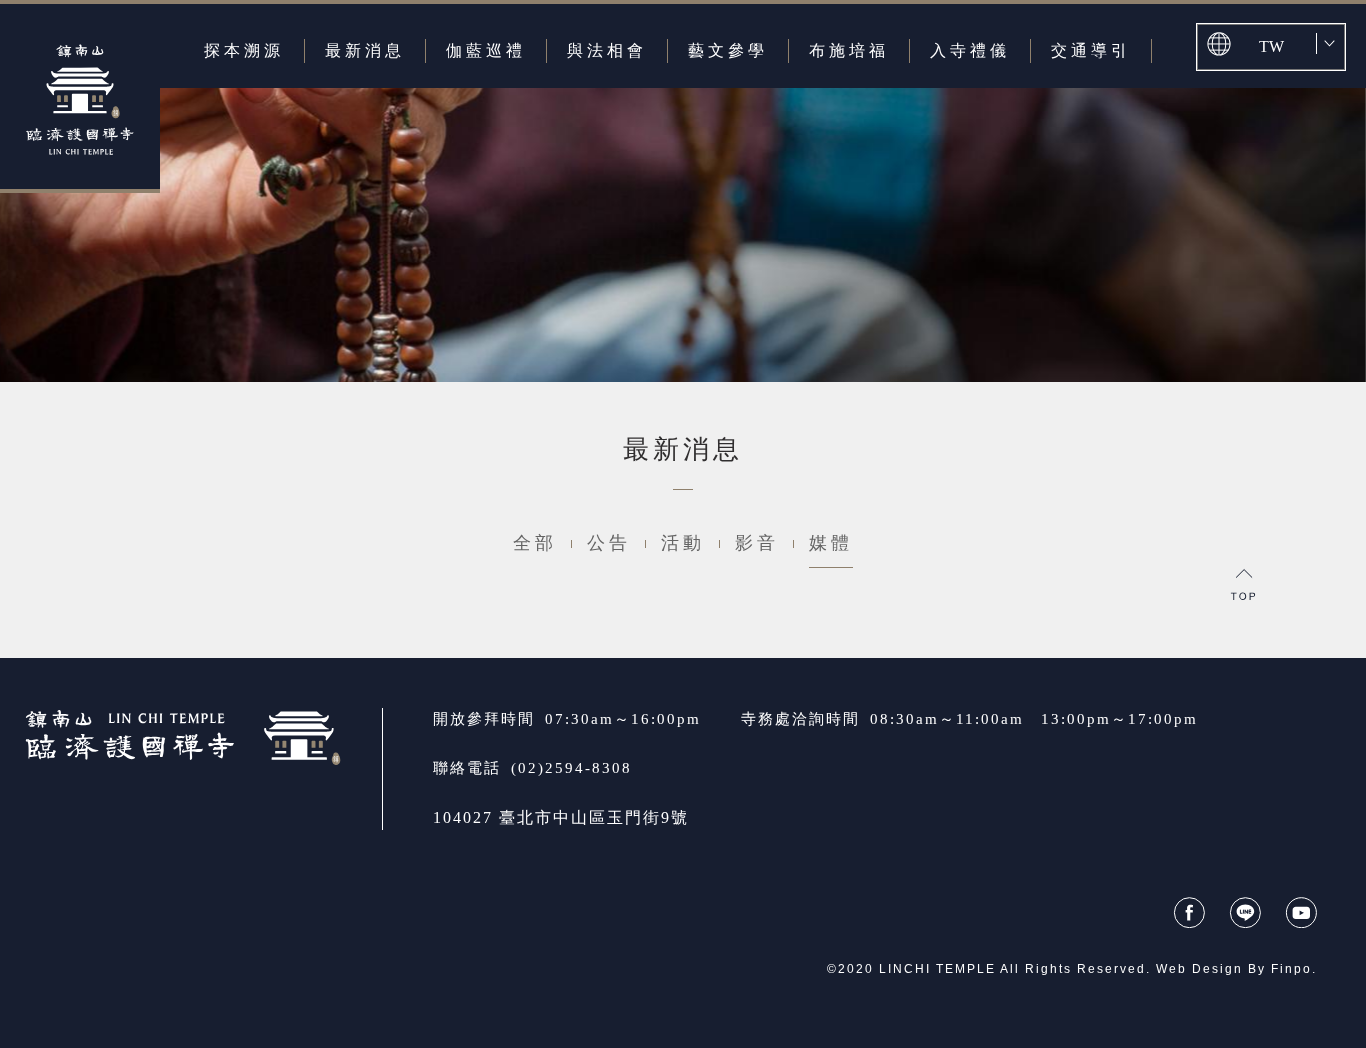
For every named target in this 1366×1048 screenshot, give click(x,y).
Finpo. (1294, 969)
